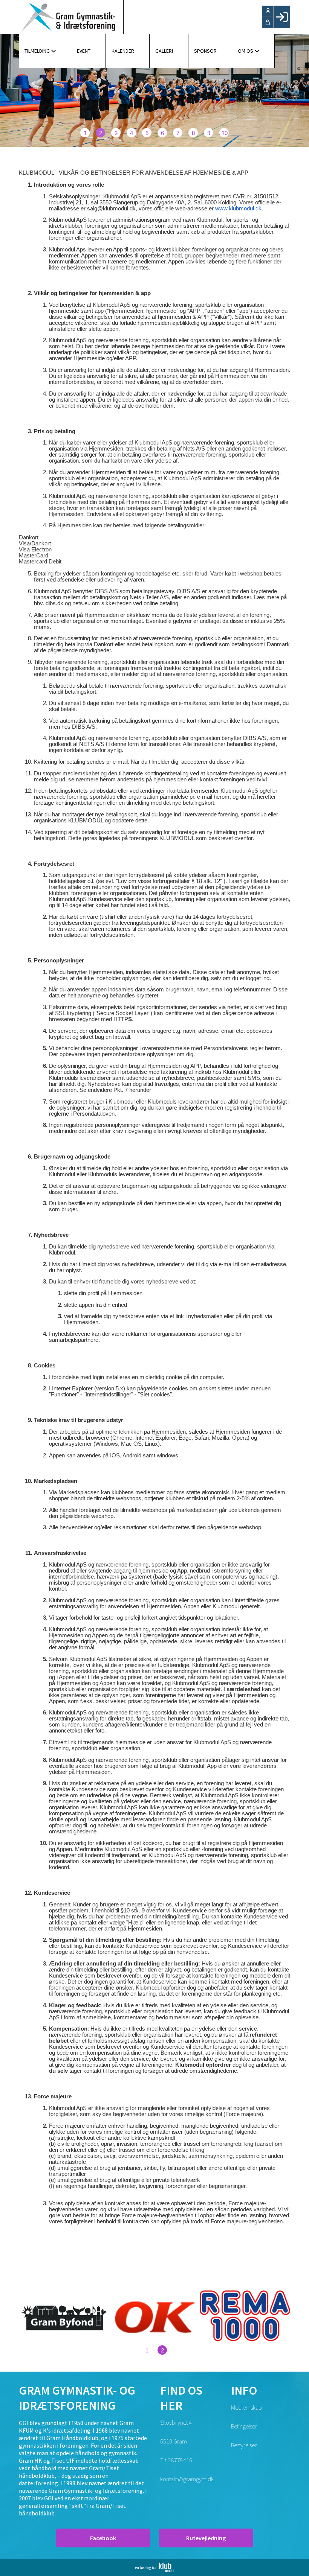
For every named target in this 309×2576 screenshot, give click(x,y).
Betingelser (244, 2426)
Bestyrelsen (244, 2445)
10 (225, 133)
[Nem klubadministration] (155, 2570)
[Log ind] (282, 17)
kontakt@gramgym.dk (187, 2479)
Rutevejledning (206, 2538)
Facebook (103, 2538)
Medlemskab (246, 2407)
